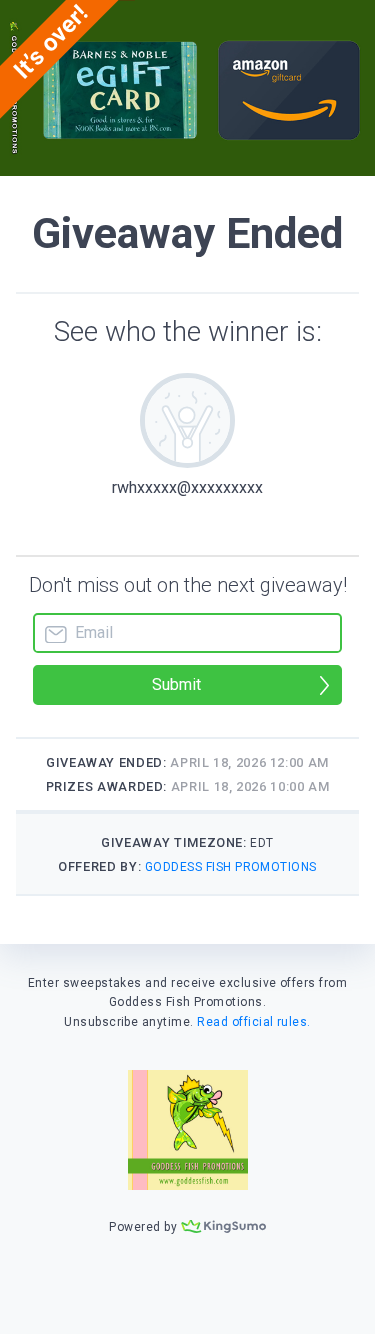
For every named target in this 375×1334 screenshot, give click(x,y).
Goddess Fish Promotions (231, 867)
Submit (176, 684)
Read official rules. (254, 1022)
